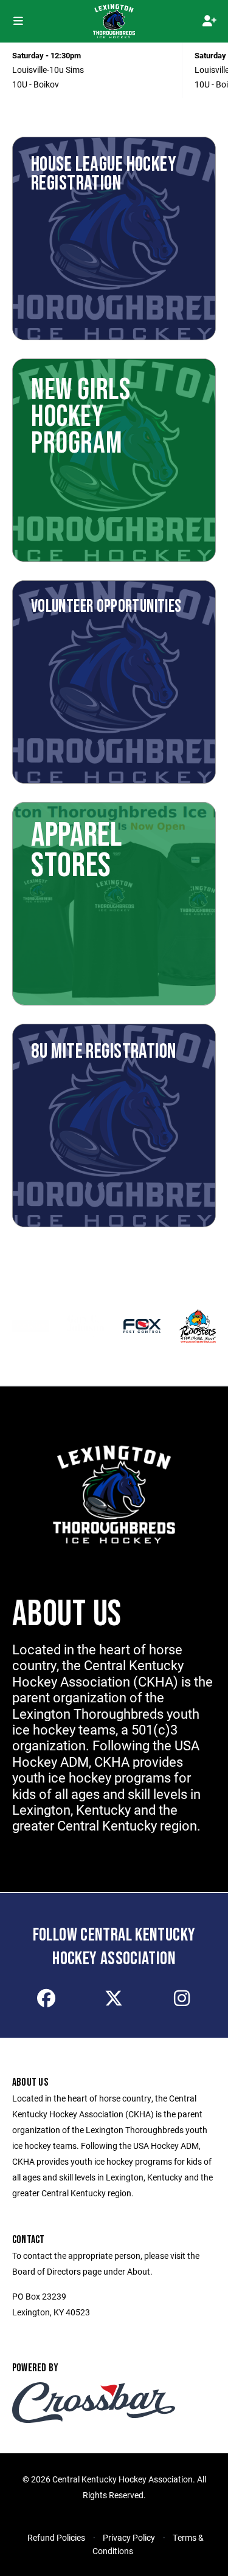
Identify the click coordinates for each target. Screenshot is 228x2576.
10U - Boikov (36, 84)
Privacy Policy (129, 2537)
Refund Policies (56, 2537)
